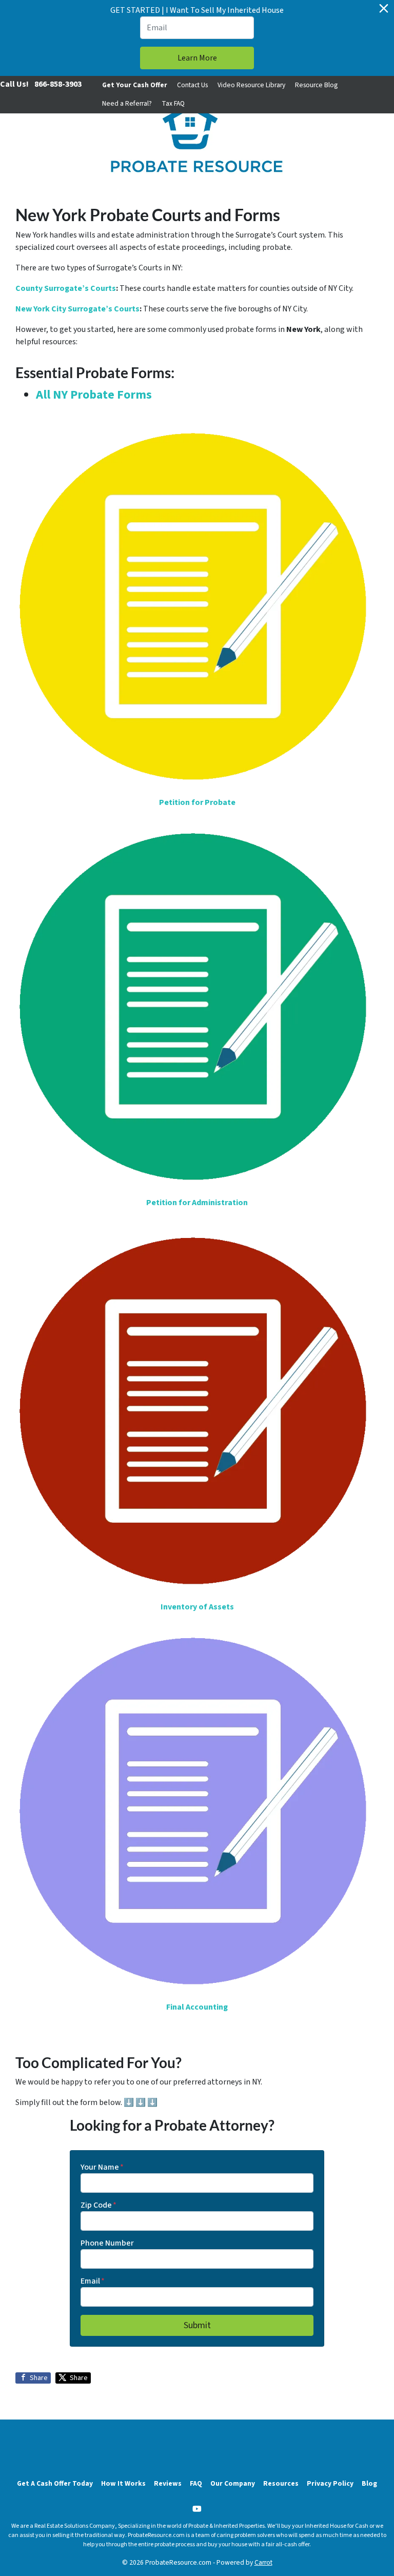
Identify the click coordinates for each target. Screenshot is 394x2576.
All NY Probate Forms (94, 395)
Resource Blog (316, 85)
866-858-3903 (58, 84)
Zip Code (98, 2205)
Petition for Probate (197, 802)
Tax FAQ (173, 103)
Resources (281, 2483)
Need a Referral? (127, 103)
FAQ (196, 2483)
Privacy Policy (330, 2483)
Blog (369, 2483)
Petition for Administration (197, 1203)
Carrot (263, 2562)
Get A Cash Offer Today (55, 2483)
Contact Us (192, 85)
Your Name (102, 2167)
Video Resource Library (251, 85)
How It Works (123, 2483)
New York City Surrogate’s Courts (77, 309)
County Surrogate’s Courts (66, 288)
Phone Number (107, 2243)
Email (93, 2281)
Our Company (233, 2483)
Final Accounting (197, 2007)
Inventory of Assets (197, 1607)
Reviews (168, 2483)
